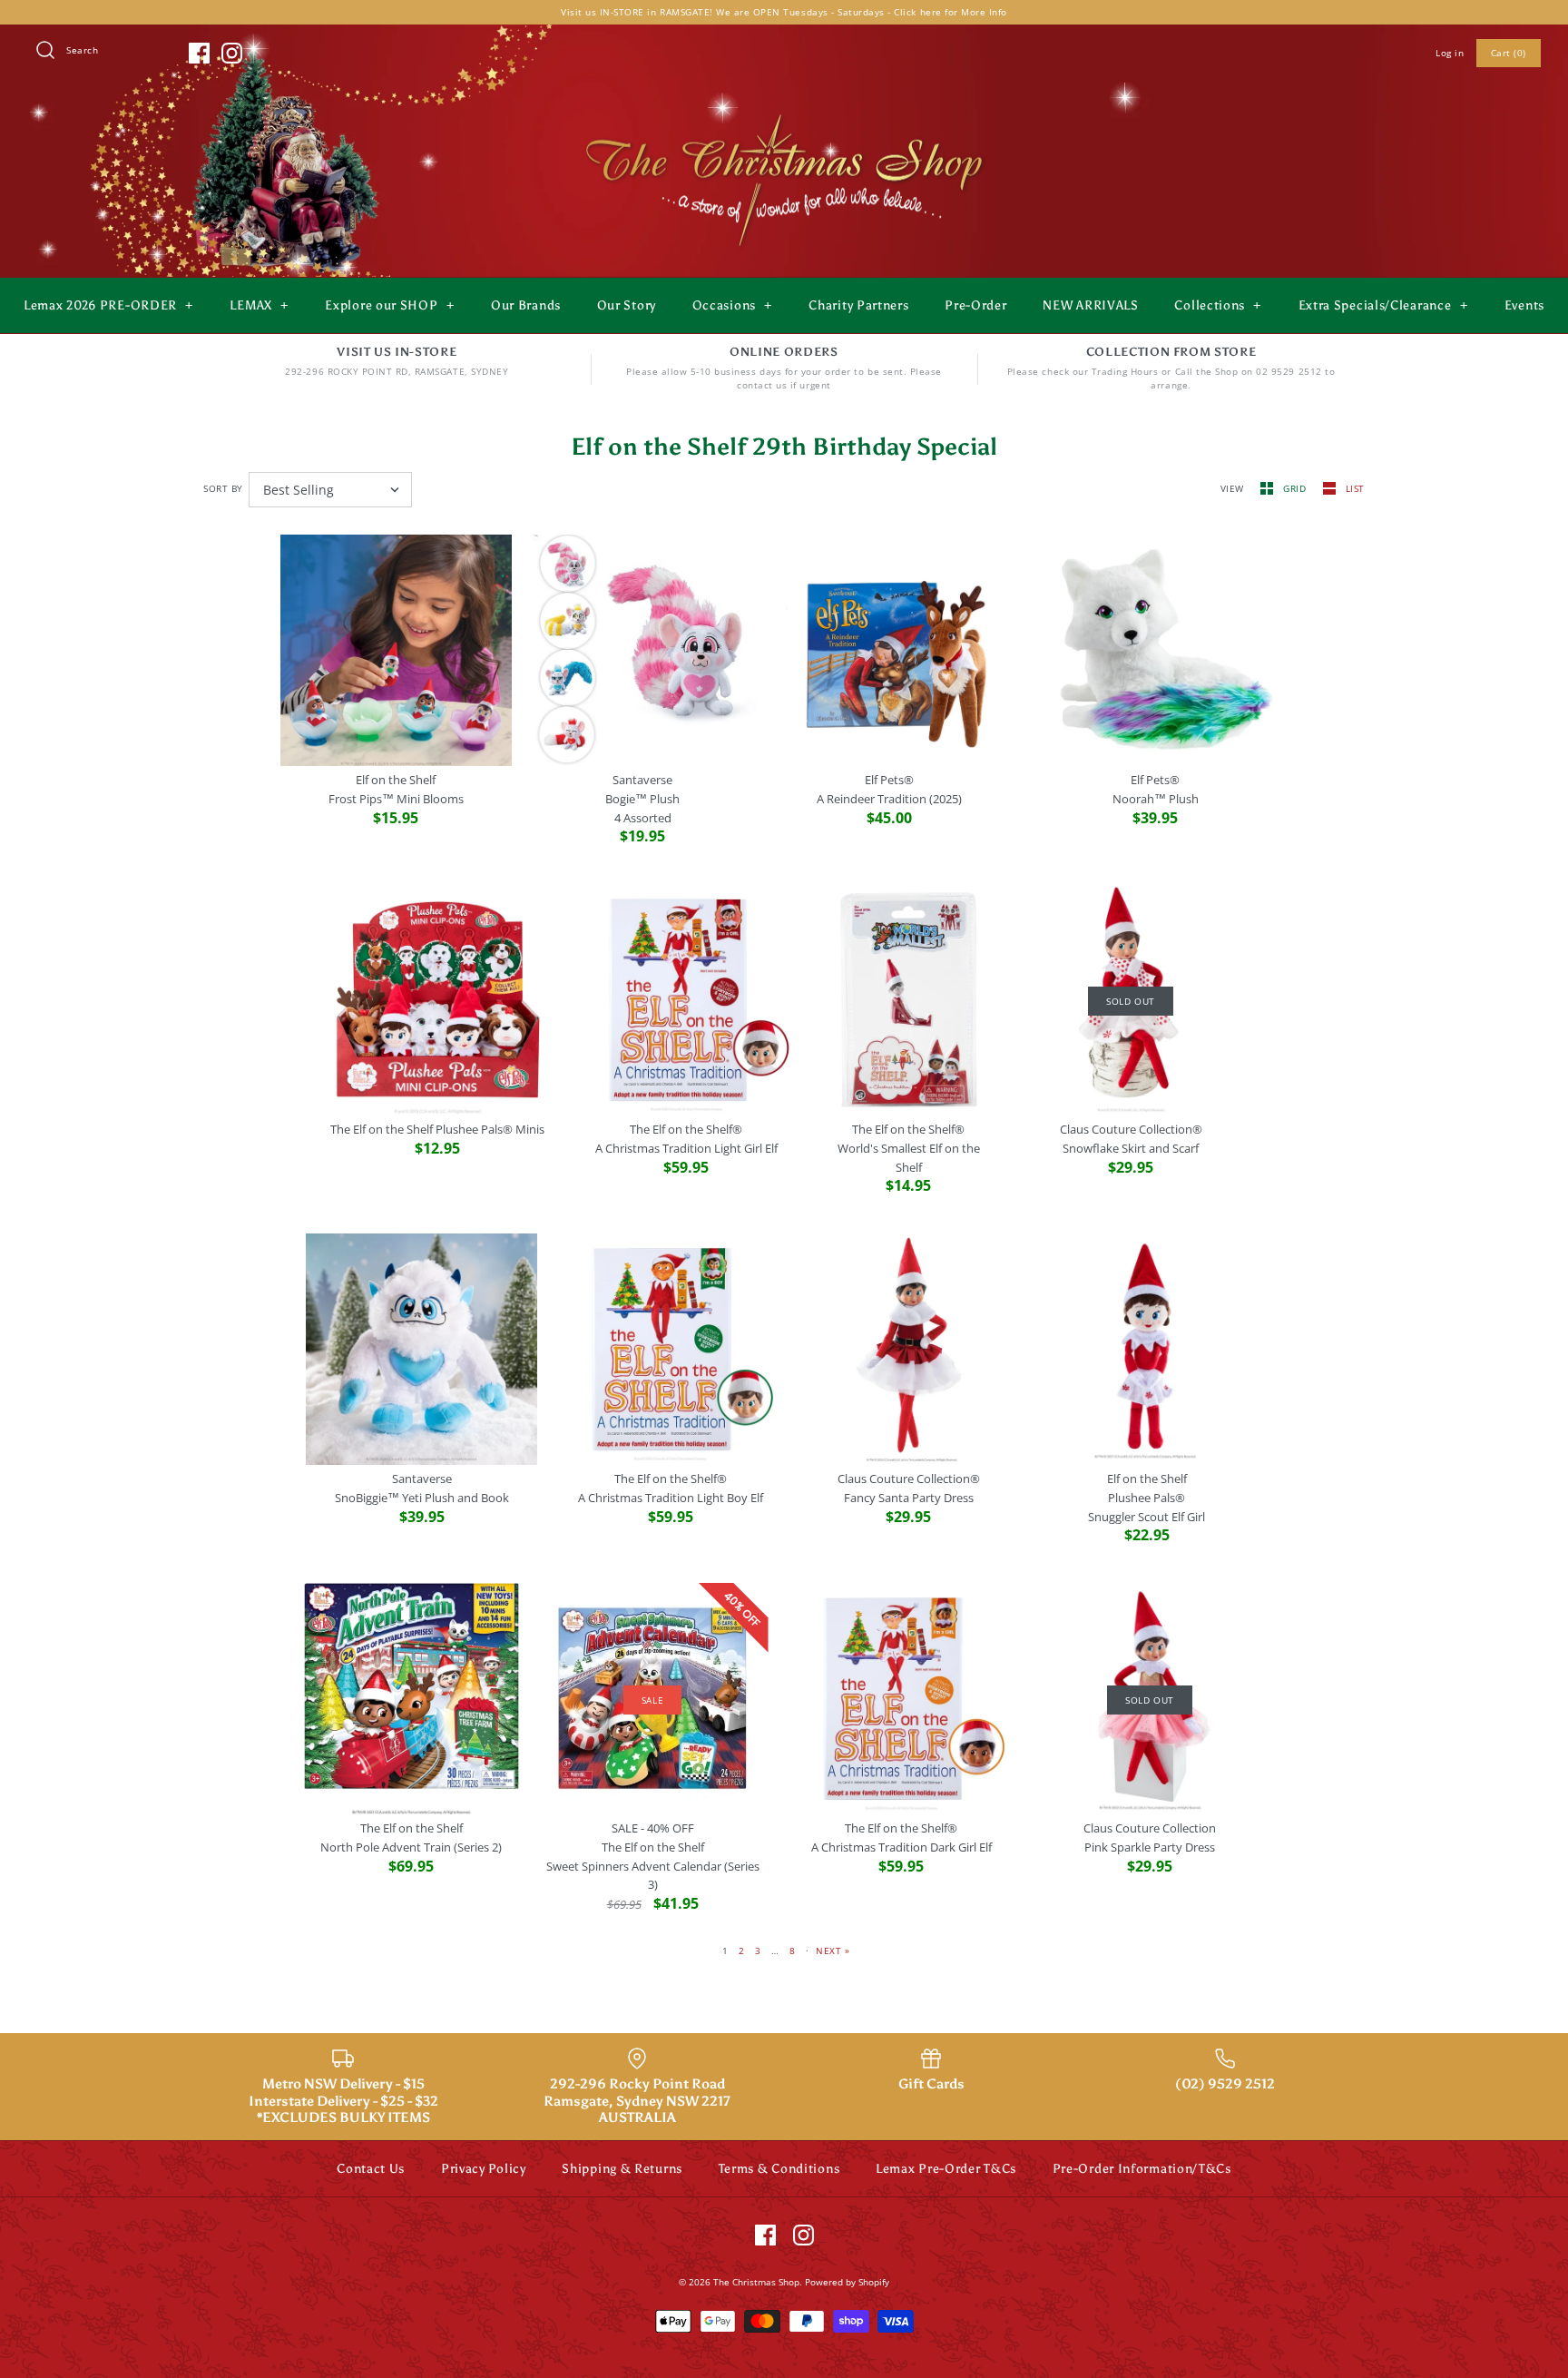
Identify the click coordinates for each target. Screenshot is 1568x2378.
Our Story (627, 305)
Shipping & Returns (622, 2169)
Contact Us (371, 2169)
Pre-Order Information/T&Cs (1142, 2169)
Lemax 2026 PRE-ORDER (108, 305)
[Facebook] (199, 53)
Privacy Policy (484, 2169)
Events (1524, 305)
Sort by (223, 488)
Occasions (732, 305)
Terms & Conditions (779, 2169)
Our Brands (526, 305)
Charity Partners (858, 305)
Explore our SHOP (389, 305)
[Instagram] (232, 53)
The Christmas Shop (756, 2282)
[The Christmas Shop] (784, 111)
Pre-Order (975, 305)
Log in (1450, 53)
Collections (1218, 305)
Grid (1296, 488)
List (1355, 488)
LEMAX (259, 305)
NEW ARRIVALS (1090, 305)
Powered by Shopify (847, 2282)
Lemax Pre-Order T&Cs (946, 2169)
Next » (833, 1951)
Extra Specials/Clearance (1383, 305)
